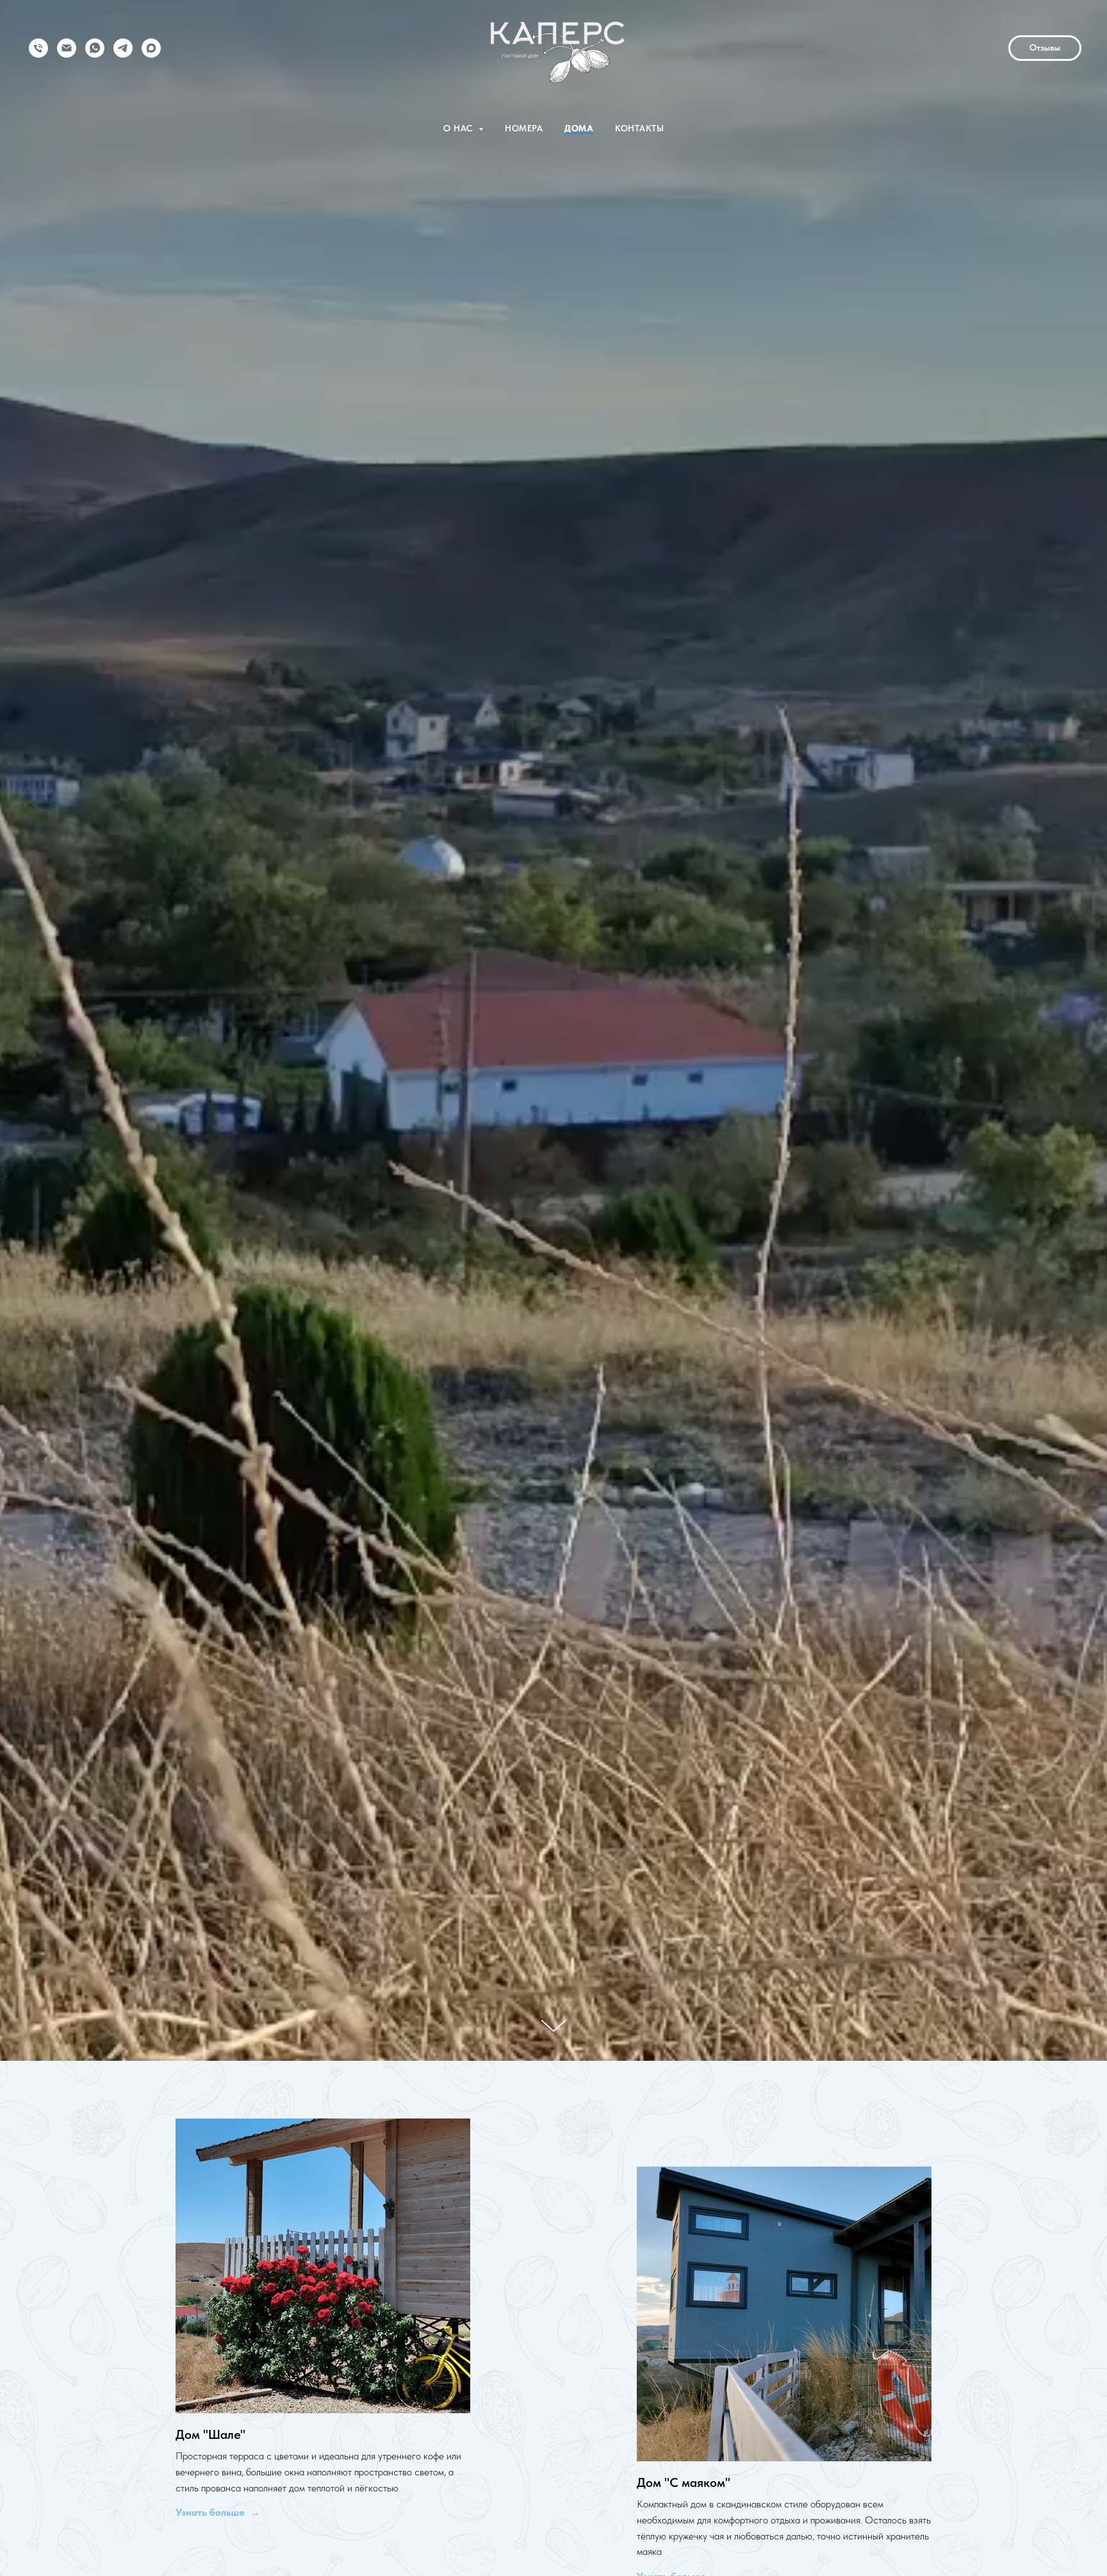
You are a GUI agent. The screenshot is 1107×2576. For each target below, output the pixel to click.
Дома (579, 128)
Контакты (639, 128)
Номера (524, 128)
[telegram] (123, 48)
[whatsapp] (95, 48)
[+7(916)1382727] (38, 48)
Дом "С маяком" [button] (684, 2482)
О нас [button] (459, 128)
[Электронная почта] (67, 48)
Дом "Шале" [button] (210, 2434)
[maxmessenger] (151, 48)
